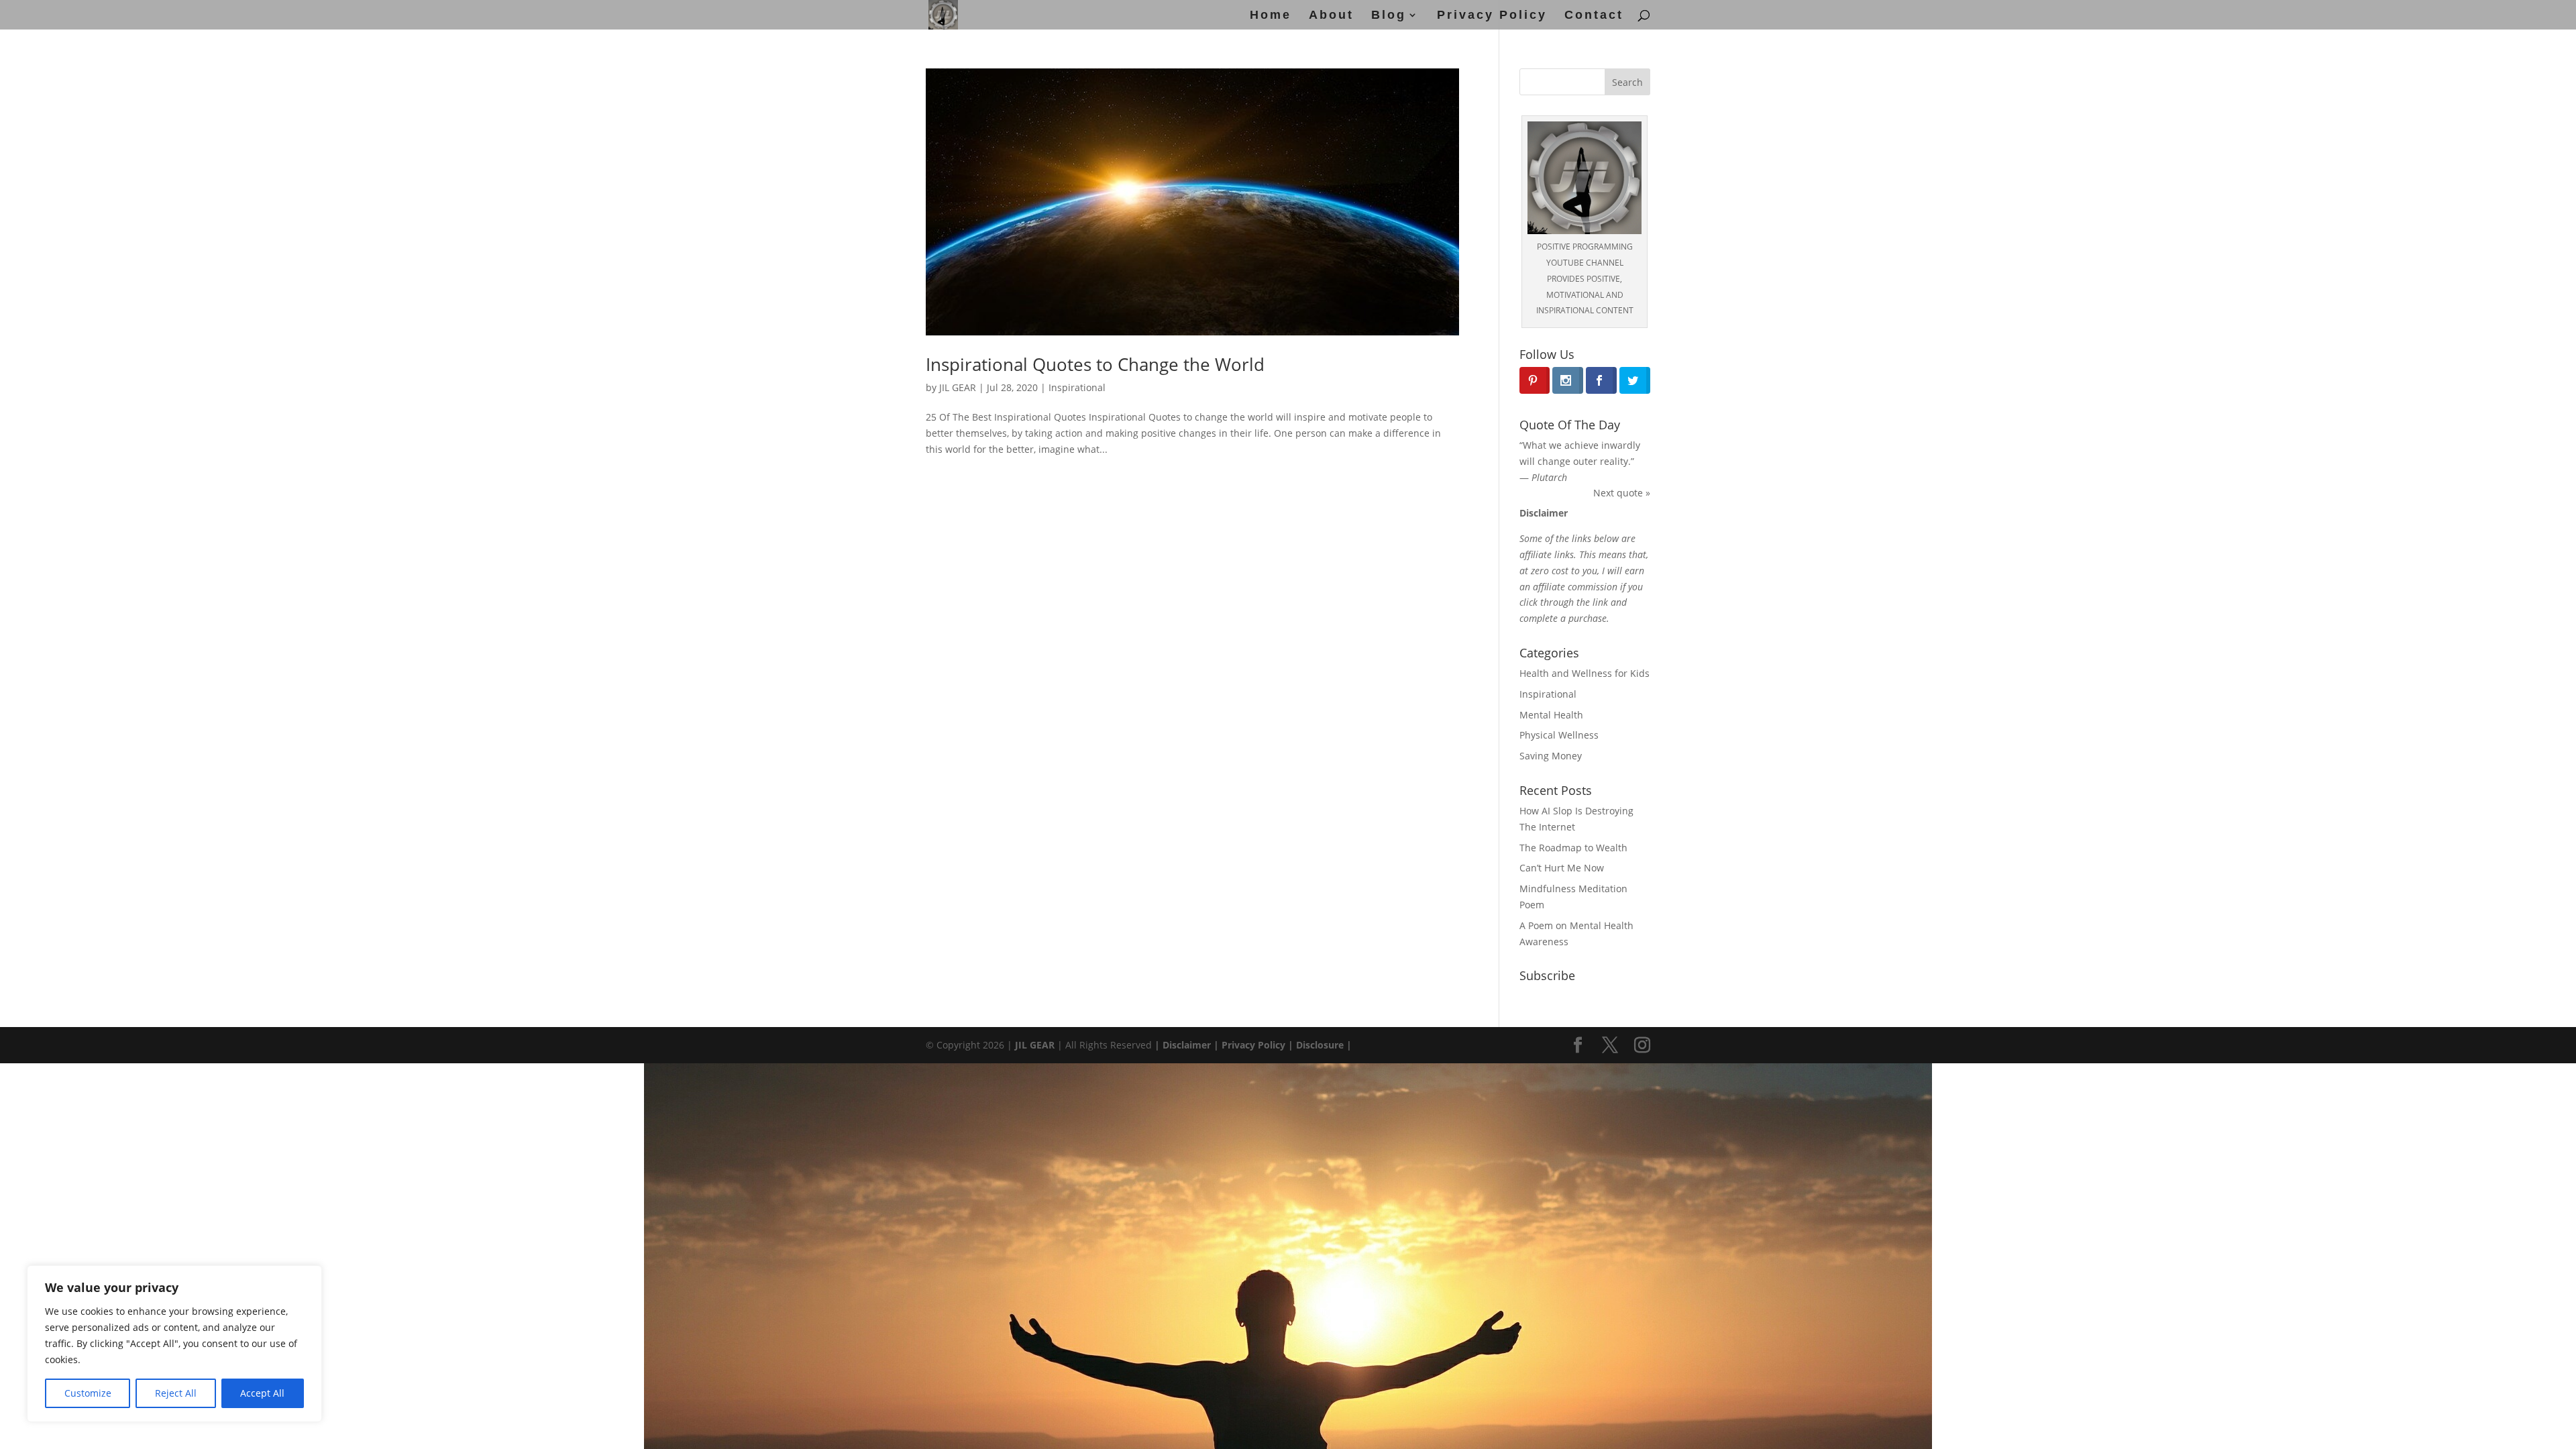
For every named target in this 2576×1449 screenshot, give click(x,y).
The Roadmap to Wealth (1573, 848)
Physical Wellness (1559, 735)
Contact (1594, 16)
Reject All (176, 1393)
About (1331, 16)
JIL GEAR (958, 387)
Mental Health (1551, 715)
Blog (1389, 16)
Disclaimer (1185, 1045)
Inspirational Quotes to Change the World (1095, 364)
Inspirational (1077, 387)
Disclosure (1320, 1045)
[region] (174, 1344)
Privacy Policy (1492, 16)
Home (1271, 16)
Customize (88, 1393)
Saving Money (1551, 756)
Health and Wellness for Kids (1585, 673)
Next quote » (1622, 493)
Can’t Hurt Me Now (1562, 868)
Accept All (262, 1393)
